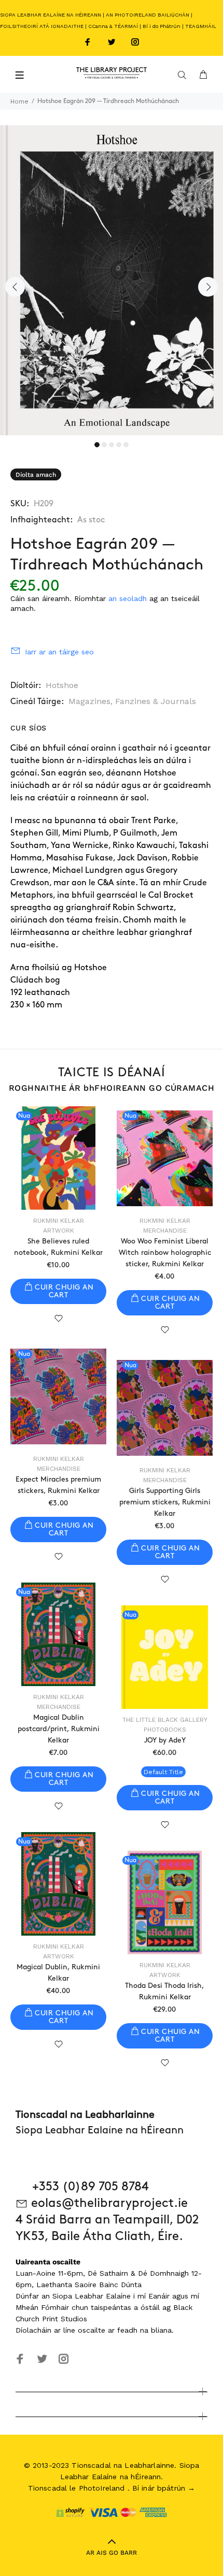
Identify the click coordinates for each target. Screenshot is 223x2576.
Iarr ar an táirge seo (59, 652)
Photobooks (165, 1730)
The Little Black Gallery (165, 1720)
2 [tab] (104, 445)
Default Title (163, 1772)
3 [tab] (112, 445)
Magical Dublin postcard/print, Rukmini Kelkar (59, 1729)
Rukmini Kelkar (59, 1221)
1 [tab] (97, 445)
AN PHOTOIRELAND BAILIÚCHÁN (148, 15)
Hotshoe (62, 685)
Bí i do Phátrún (162, 26)
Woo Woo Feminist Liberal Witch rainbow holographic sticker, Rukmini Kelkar (165, 1253)
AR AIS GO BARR (112, 2553)
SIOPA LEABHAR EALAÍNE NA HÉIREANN (51, 15)
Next (208, 287)
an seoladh (128, 598)
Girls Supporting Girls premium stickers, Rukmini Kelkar (165, 1502)
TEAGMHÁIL (201, 26)
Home (19, 101)
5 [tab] (126, 445)
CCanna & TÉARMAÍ (113, 26)
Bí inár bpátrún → (164, 2488)
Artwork (59, 1231)
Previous (15, 287)
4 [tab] (119, 445)
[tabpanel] (112, 280)
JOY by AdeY (165, 1740)
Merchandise (165, 1231)
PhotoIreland (102, 2488)
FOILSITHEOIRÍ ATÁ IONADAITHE (42, 26)
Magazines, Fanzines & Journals (132, 701)
